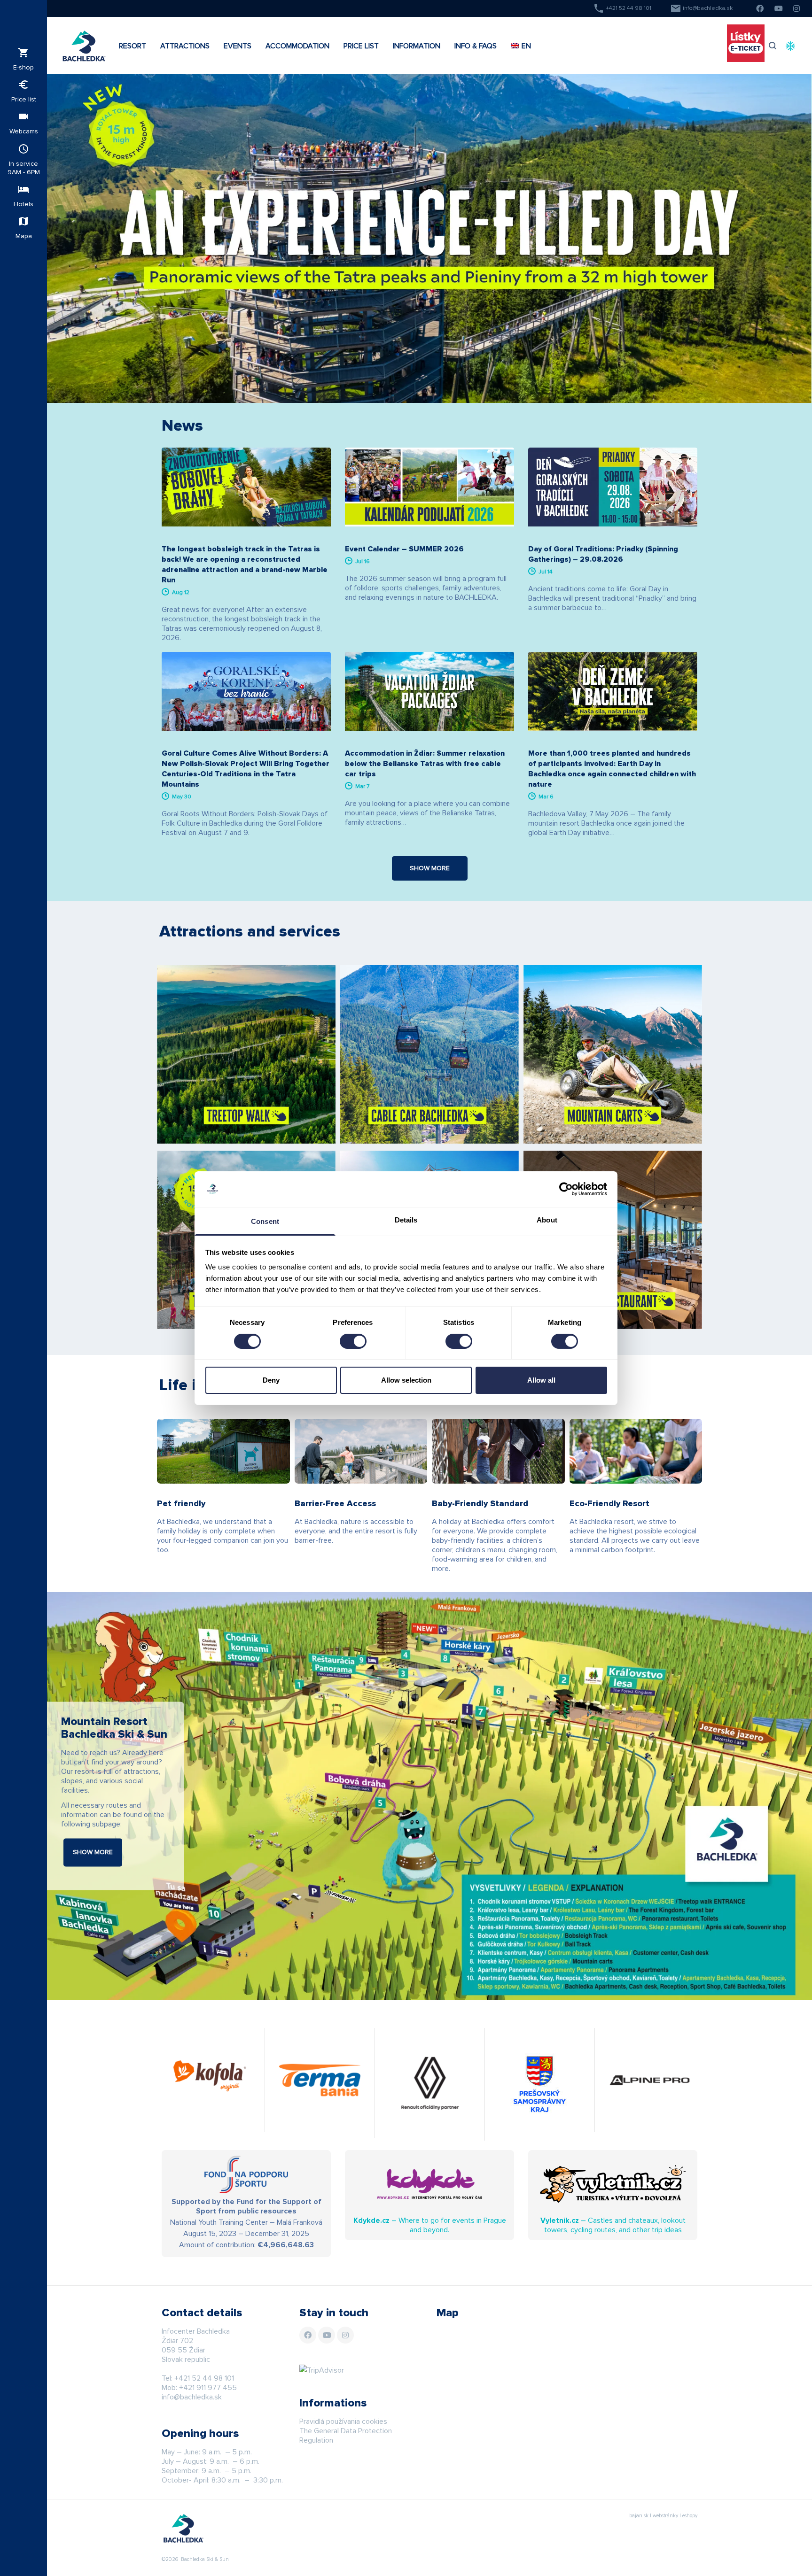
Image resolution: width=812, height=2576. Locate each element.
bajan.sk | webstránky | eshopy (663, 2516)
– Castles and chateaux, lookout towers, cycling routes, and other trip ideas (613, 2225)
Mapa (24, 228)
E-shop (23, 59)
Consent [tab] (265, 1221)
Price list (24, 91)
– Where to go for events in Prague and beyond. (430, 2225)
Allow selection (406, 1380)
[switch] (353, 1341)
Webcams (24, 123)
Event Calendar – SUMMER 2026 (404, 549)
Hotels (23, 196)
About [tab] (547, 1220)
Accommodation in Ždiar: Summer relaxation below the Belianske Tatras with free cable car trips (425, 764)
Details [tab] (406, 1220)
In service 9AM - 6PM (24, 159)
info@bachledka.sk (701, 8)
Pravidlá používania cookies (343, 2421)
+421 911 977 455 (208, 2388)
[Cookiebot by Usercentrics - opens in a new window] (566, 1189)
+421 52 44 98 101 (622, 8)
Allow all (541, 1380)
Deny (271, 1380)
